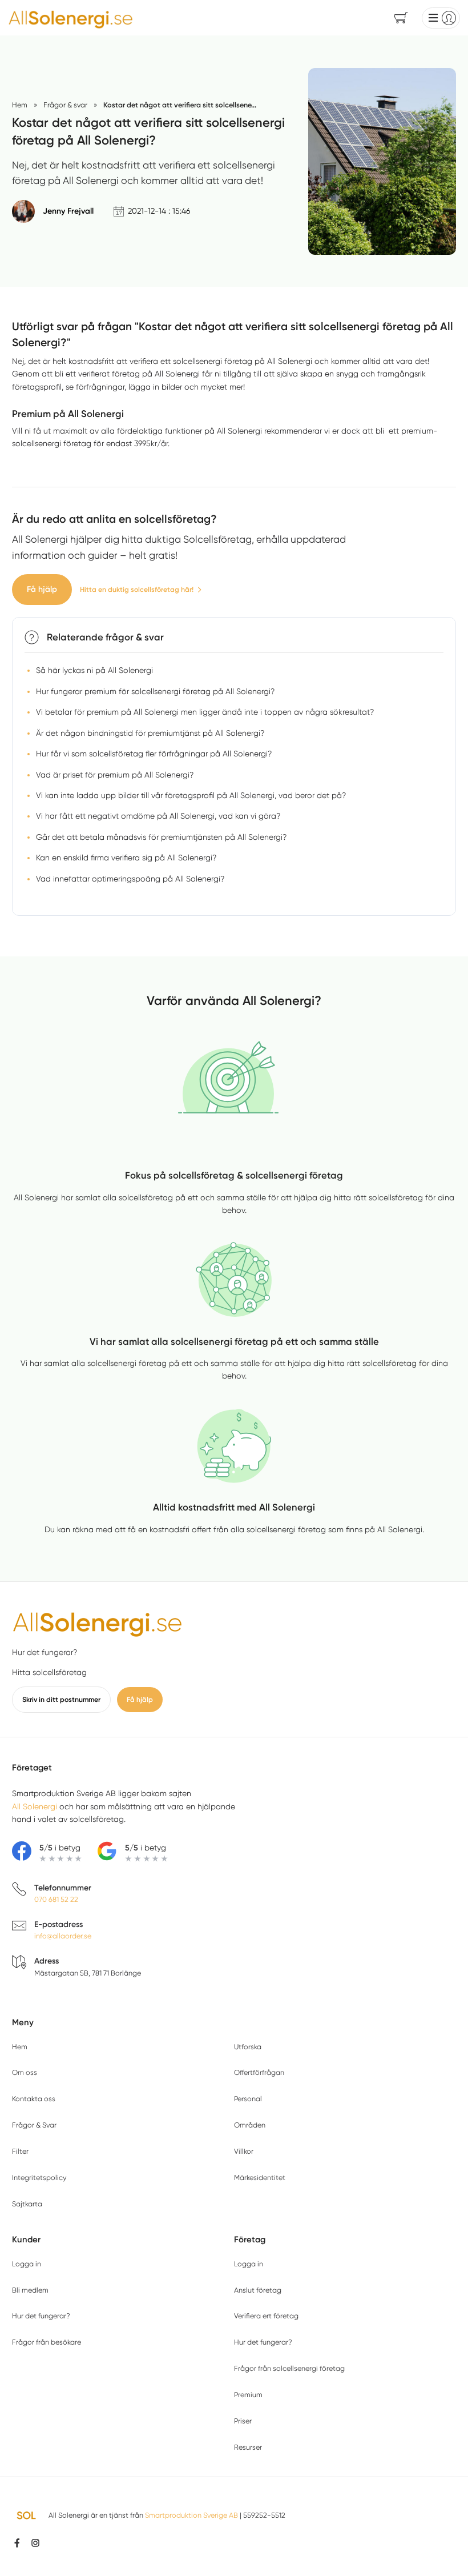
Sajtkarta (27, 2204)
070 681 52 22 (56, 1899)
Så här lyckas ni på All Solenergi (94, 670)
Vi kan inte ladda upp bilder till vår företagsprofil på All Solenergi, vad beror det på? (191, 795)
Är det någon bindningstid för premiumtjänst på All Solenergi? (150, 733)
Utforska (248, 2047)
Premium (248, 2395)
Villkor (244, 2151)
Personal (248, 2099)
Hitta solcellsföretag (49, 1672)
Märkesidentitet (260, 2178)
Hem (20, 2047)
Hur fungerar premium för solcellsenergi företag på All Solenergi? (155, 691)
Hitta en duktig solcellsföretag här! (137, 589)
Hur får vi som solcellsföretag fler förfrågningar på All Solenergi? (154, 754)
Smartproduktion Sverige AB (191, 2515)
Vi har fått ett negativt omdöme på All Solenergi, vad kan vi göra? (158, 816)
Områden (250, 2125)
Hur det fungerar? (45, 1652)
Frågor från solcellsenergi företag (289, 2368)
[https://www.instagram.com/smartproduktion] (35, 2543)
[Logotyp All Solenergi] (98, 1622)
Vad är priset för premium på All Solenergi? (115, 775)
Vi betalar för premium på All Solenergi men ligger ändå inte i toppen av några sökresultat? (205, 712)
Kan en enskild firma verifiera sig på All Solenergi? (126, 858)
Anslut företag (258, 2290)
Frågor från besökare (47, 2342)
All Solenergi (35, 1806)
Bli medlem (30, 2290)
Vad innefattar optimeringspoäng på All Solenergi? (130, 879)
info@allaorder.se (63, 1936)
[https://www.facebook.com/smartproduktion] (17, 2543)
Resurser (248, 2447)
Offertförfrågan (259, 2072)
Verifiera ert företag (266, 2316)
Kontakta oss (34, 2099)
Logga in (27, 2264)
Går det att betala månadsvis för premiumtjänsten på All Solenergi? (161, 837)
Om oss (25, 2072)
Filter (20, 2151)
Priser (243, 2421)
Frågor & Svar (34, 2125)
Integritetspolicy (39, 2178)
